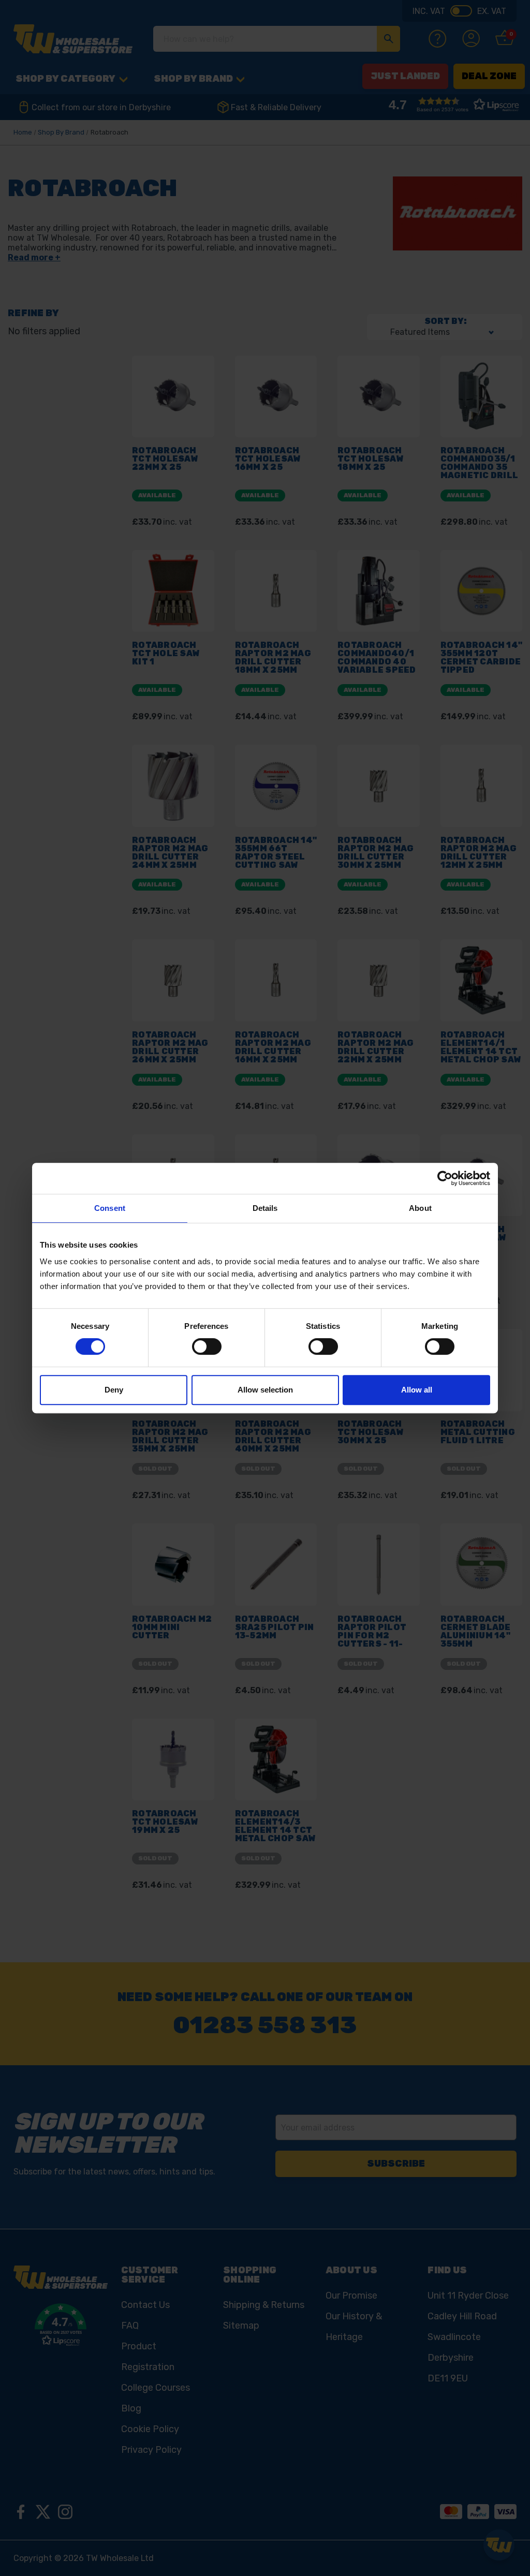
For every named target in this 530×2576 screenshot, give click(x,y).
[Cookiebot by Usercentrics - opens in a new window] (445, 1178)
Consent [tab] (110, 1208)
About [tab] (420, 1208)
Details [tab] (265, 1208)
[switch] (207, 1346)
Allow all (417, 1390)
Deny (114, 1390)
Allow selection (265, 1390)
